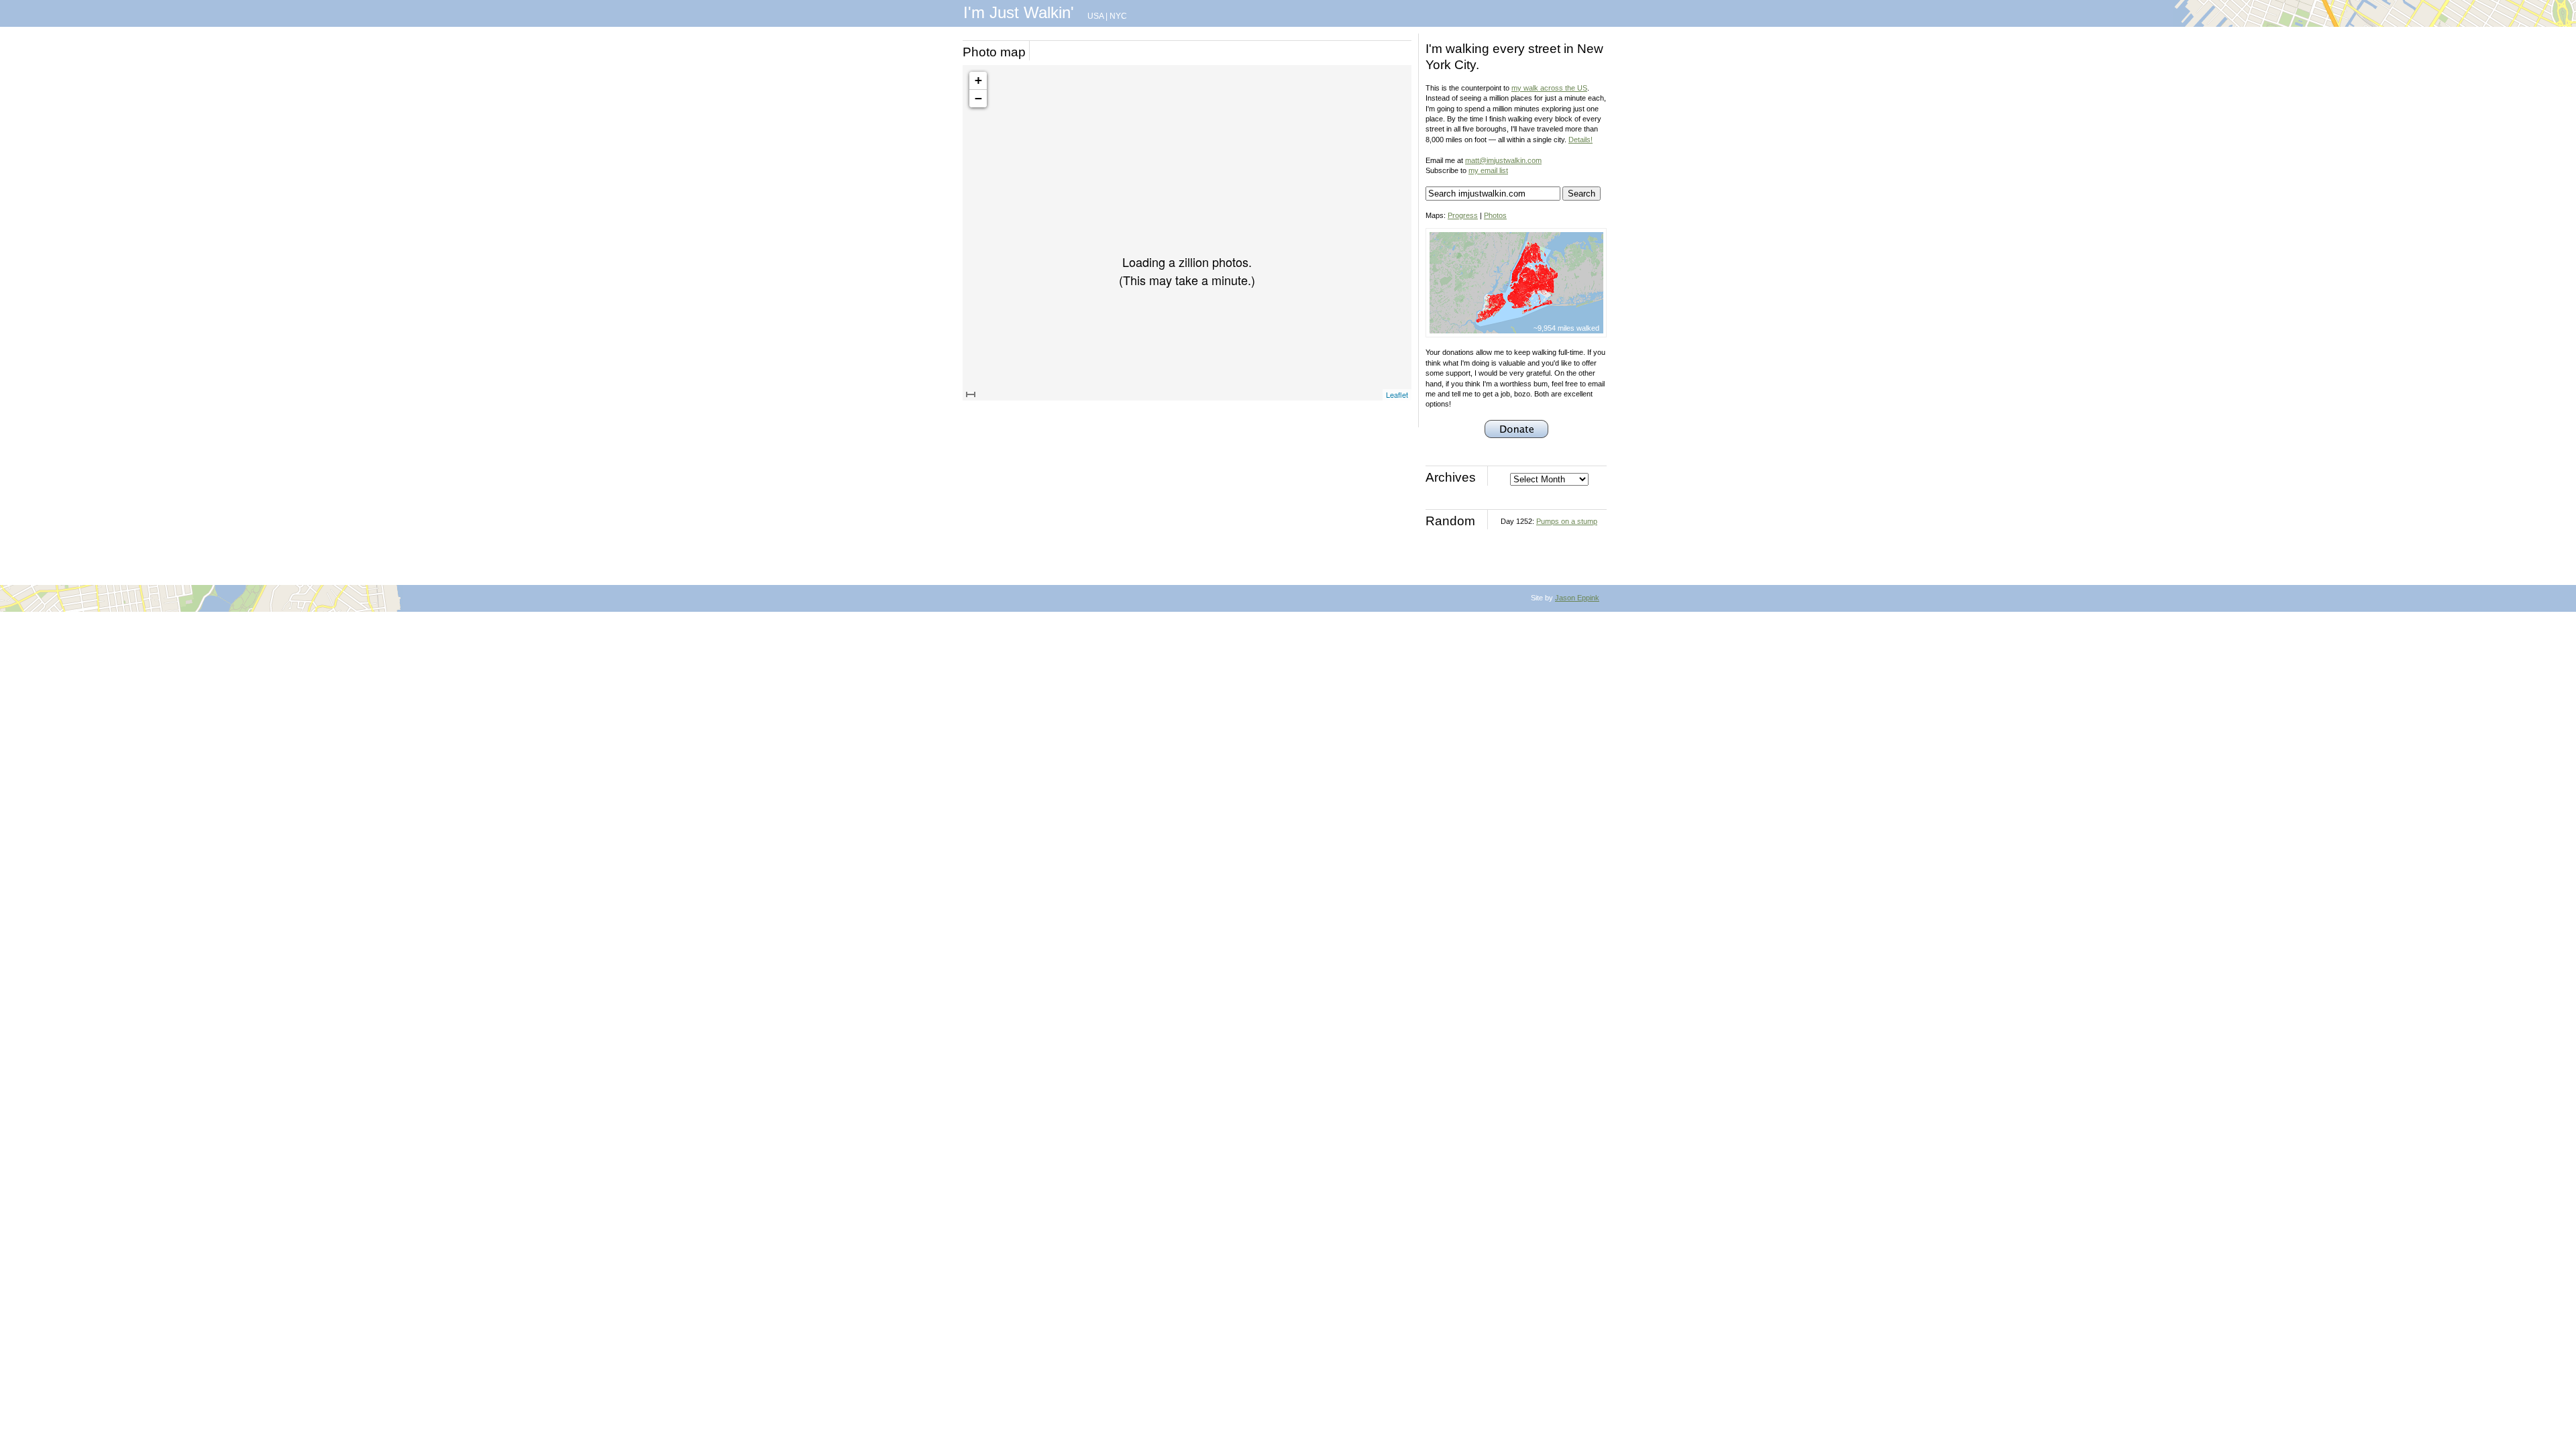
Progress (1463, 215)
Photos (1495, 215)
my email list (1488, 170)
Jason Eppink (1577, 598)
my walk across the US (1549, 88)
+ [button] (978, 80)
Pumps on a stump (1567, 521)
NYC (1118, 16)
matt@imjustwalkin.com (1503, 160)
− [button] (978, 98)
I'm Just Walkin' (1019, 12)
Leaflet (1397, 394)
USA (1095, 16)
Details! (1580, 140)
